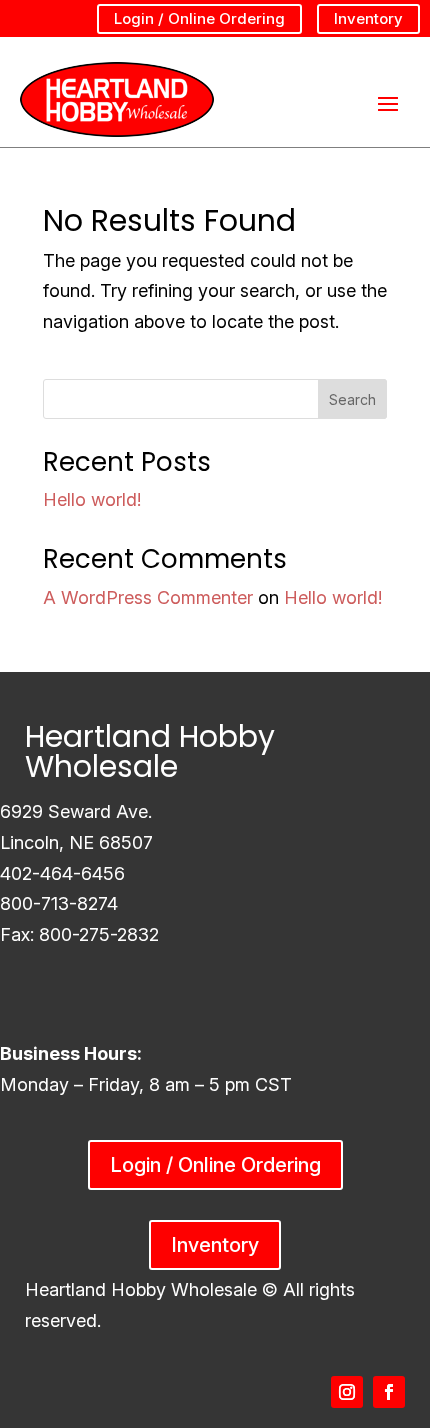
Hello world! (92, 499)
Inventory (368, 18)
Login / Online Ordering (199, 18)
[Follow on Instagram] (347, 1392)
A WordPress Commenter (148, 597)
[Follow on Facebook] (389, 1392)
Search (352, 399)
